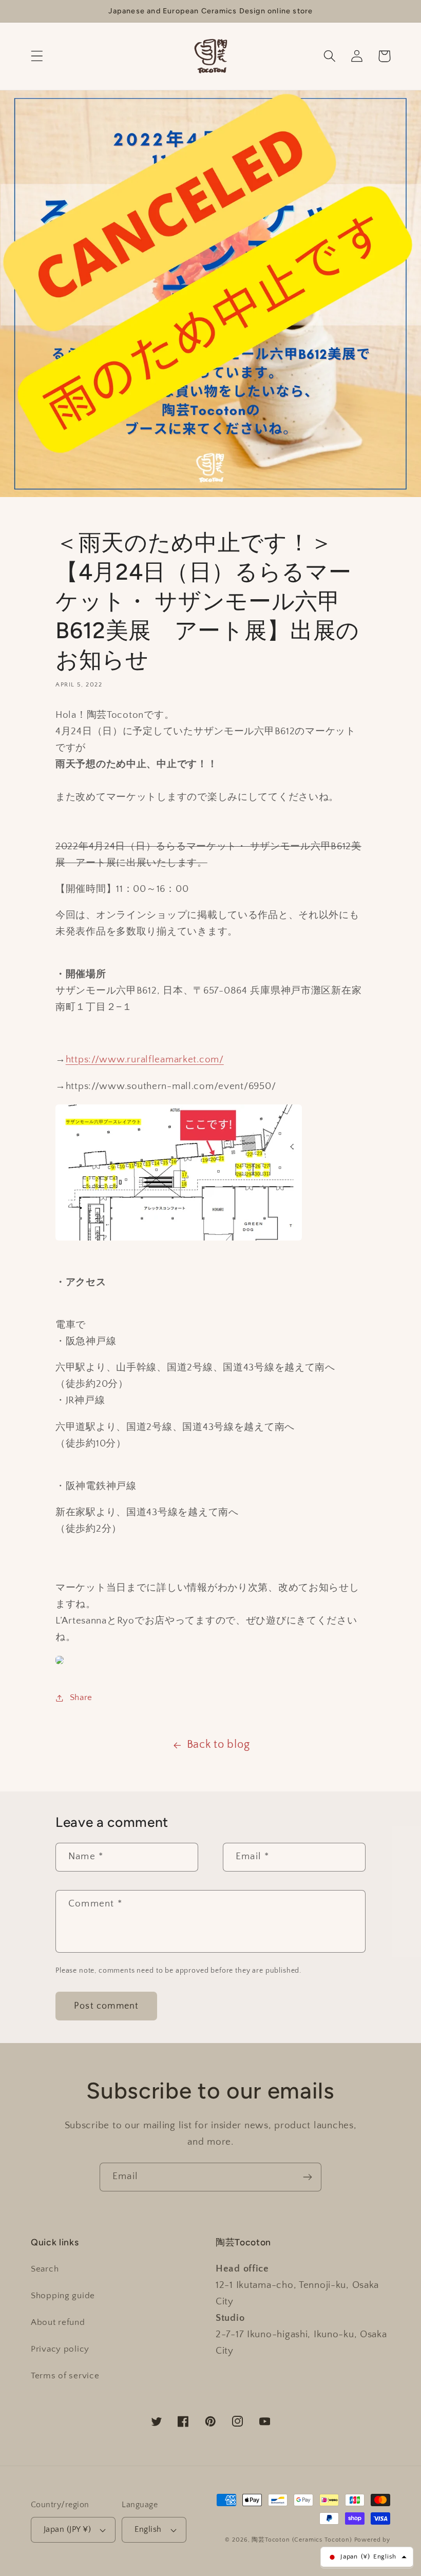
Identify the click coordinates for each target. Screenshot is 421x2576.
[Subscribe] (307, 2177)
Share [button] (81, 1697)
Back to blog (218, 1745)
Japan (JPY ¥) (67, 2530)
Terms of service (65, 2376)
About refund (58, 2322)
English (148, 2530)
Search (45, 2269)
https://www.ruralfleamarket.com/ (145, 1060)
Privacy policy (60, 2349)
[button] (37, 56)
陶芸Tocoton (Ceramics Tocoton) (302, 2540)
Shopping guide (63, 2296)
